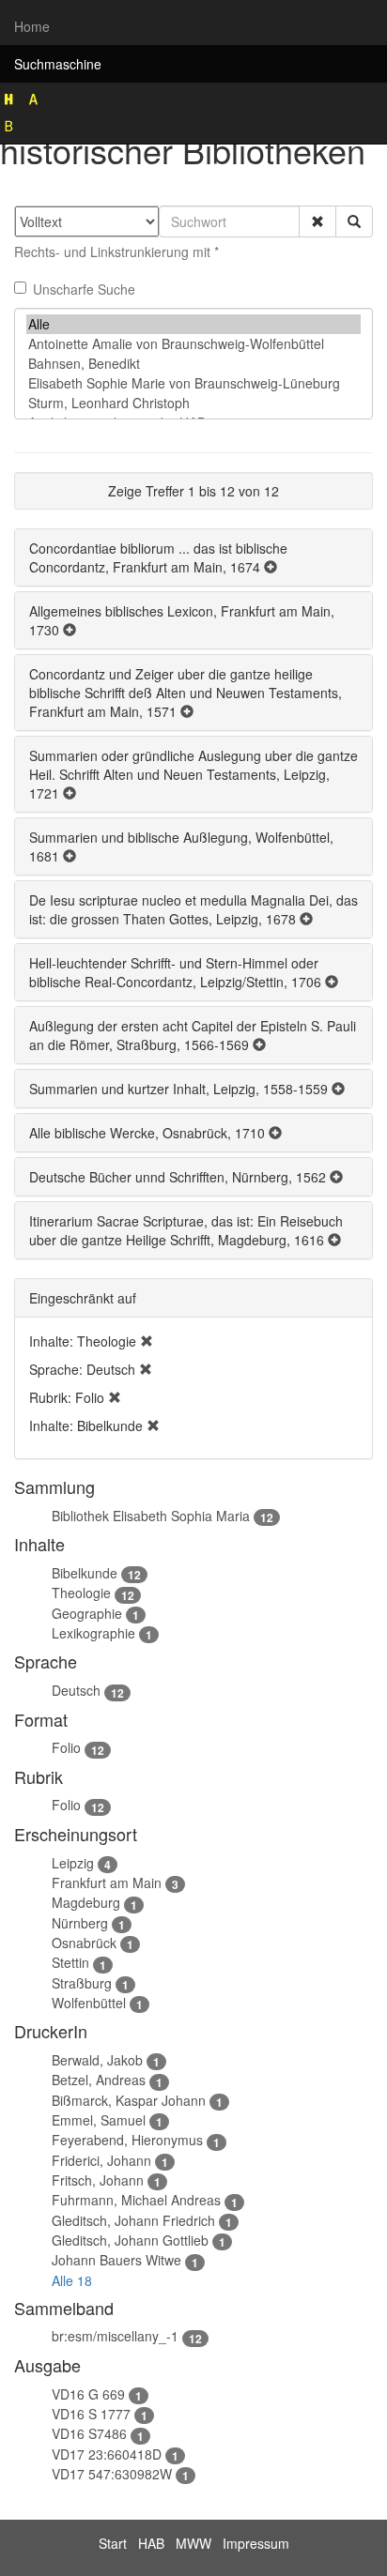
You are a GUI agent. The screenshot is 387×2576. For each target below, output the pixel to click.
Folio (66, 1747)
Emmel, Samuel (99, 2120)
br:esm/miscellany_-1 (115, 2336)
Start (113, 2543)
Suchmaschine (58, 64)
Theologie (81, 1593)
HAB (151, 2543)
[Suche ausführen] (354, 221)
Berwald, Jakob (97, 2060)
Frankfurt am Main (107, 1882)
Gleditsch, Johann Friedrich (133, 2220)
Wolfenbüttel (89, 2003)
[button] (317, 221)
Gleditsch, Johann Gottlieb (130, 2240)
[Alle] (193, 324)
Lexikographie (93, 1633)
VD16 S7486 (89, 2433)
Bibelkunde (85, 1573)
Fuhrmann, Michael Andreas (136, 2200)
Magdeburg (86, 1902)
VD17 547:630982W (112, 2474)
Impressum (256, 2543)
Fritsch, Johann (98, 2180)
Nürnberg (80, 1923)
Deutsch (76, 1690)
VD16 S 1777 (91, 2414)
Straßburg (82, 1983)
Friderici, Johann (101, 2160)
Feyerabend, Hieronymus (127, 2140)
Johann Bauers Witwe (116, 2260)
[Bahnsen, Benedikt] (193, 364)
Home (32, 26)
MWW (193, 2543)
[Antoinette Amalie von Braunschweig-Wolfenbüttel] (193, 344)
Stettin (70, 1962)
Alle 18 (72, 2280)
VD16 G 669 (88, 2394)
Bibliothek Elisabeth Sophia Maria (151, 1516)
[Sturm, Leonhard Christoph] (193, 403)
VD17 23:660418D (107, 2454)
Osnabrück (84, 1943)
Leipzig (73, 1863)
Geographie (87, 1613)
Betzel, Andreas (99, 2080)
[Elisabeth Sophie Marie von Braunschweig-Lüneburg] (193, 383)
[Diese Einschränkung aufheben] (147, 1341)
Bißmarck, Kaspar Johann (129, 2100)
